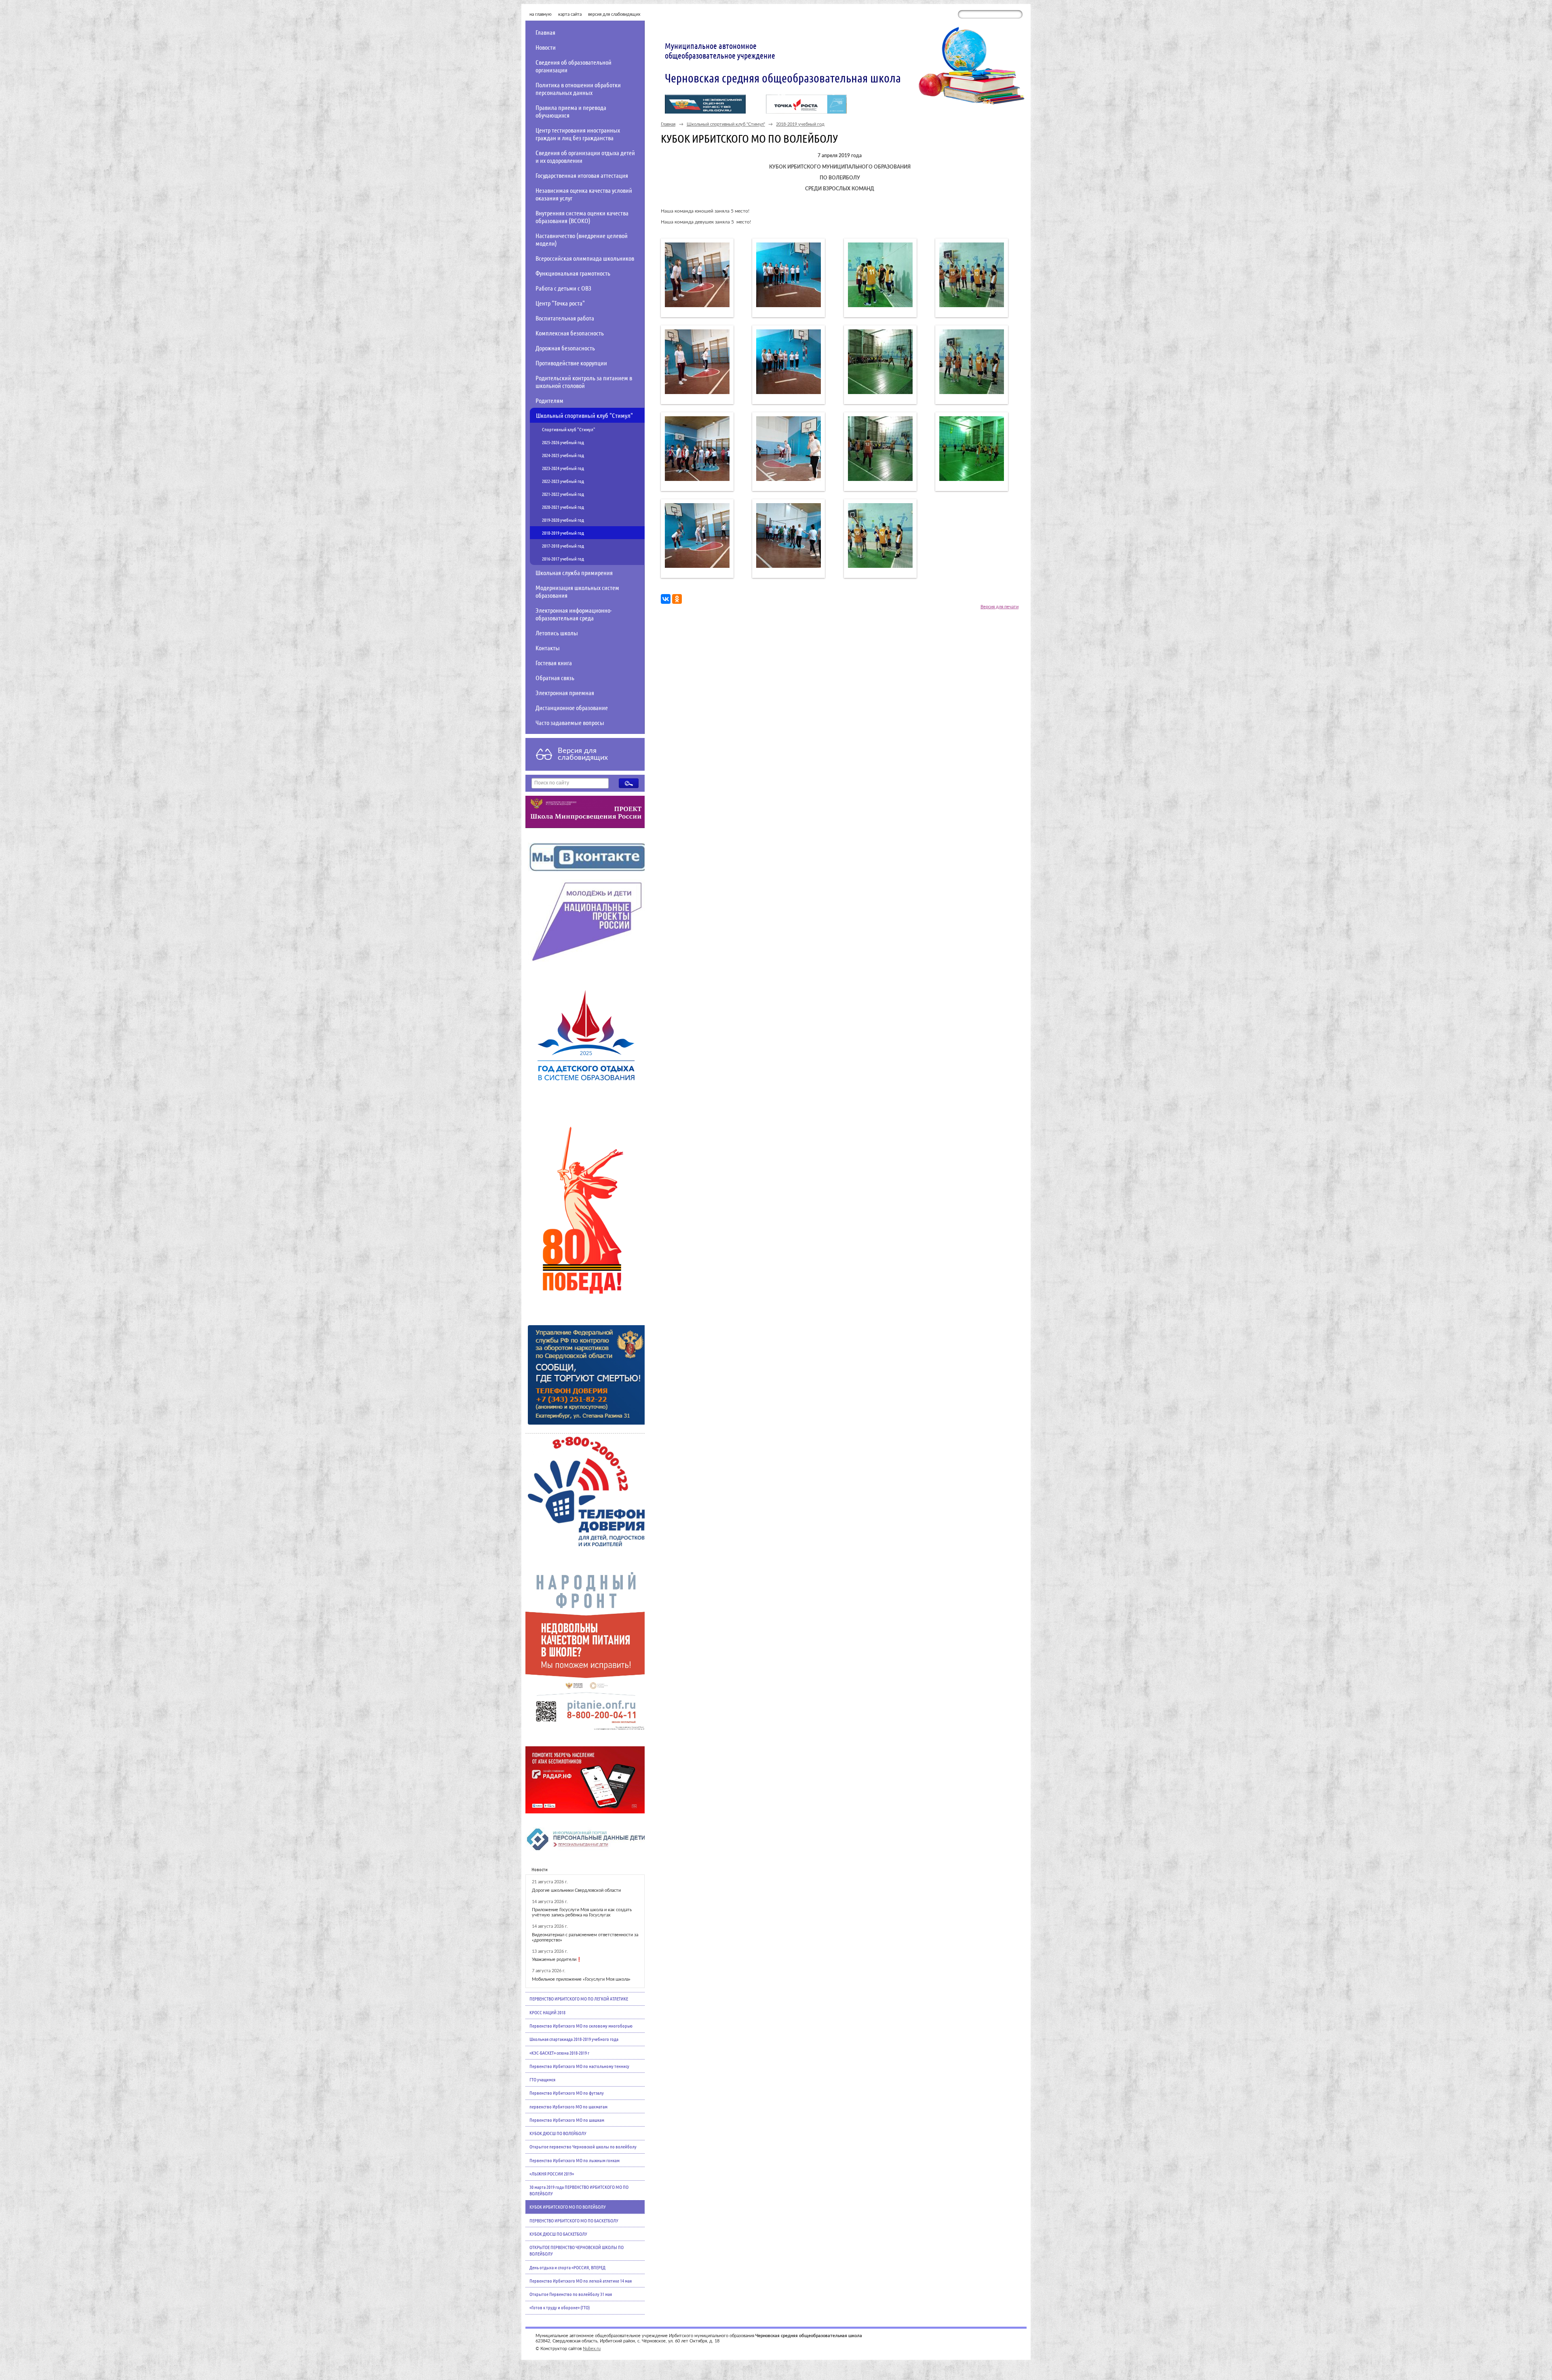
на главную (541, 14)
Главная (545, 32)
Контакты (548, 648)
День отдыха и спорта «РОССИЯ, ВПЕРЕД (567, 2267)
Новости (546, 47)
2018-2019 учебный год (563, 533)
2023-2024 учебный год (563, 468)
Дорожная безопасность (565, 348)
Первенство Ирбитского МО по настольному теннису (579, 2066)
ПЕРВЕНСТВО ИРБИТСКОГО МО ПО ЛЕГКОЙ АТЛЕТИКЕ (579, 1998)
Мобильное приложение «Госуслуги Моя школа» (581, 1979)
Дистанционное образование (572, 707)
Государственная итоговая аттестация (582, 175)
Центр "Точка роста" (560, 303)
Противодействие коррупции (571, 363)
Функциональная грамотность (573, 273)
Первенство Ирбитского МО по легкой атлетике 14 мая (581, 2281)
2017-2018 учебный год (563, 546)
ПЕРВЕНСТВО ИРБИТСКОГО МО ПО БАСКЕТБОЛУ (574, 2220)
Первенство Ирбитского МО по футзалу (567, 2093)
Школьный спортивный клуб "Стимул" (584, 415)
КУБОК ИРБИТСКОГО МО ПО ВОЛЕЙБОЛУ (568, 2207)
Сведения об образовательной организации (574, 66)
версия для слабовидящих (614, 14)
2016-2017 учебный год (563, 559)
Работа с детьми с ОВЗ (563, 288)
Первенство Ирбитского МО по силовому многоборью (581, 2026)
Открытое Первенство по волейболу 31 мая (571, 2294)
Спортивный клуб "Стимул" (569, 429)
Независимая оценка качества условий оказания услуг (584, 194)
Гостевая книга (554, 663)
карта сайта (570, 14)
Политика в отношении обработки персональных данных (578, 89)
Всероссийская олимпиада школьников (585, 258)
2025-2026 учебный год (563, 442)
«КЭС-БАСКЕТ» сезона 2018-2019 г (559, 2053)
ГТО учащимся (542, 2079)
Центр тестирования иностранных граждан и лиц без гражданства (578, 134)
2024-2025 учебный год (563, 455)
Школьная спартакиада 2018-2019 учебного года (574, 2039)
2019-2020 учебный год (563, 520)
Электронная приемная (565, 692)
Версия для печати (1000, 607)
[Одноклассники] (677, 599)
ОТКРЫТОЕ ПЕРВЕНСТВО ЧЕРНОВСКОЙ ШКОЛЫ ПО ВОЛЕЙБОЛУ (577, 2250)
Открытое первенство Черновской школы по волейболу (583, 2146)
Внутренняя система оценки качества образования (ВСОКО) (582, 217)
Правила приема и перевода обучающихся (571, 111)
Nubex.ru (592, 2349)
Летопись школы (557, 633)
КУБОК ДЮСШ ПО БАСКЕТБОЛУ (558, 2234)
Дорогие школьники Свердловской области (576, 1890)
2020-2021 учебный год (563, 507)
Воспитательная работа (565, 318)
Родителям (549, 400)
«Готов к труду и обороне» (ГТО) (560, 2307)
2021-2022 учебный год (563, 494)
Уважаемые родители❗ (557, 1959)
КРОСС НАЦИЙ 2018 (547, 2012)
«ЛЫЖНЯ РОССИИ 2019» (552, 2173)
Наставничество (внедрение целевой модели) (582, 239)
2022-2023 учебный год (563, 481)
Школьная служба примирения (574, 572)
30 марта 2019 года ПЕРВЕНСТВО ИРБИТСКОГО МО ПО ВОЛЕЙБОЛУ (579, 2190)
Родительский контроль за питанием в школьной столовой (584, 382)
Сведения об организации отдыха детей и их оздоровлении (585, 156)
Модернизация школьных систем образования (577, 591)
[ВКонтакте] (666, 599)
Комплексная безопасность (570, 333)
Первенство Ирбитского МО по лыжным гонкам (575, 2160)
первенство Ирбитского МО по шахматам (568, 2106)
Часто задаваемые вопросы (570, 722)
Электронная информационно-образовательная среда (574, 614)
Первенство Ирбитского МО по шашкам (567, 2120)
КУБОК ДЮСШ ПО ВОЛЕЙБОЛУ (558, 2133)
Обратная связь (555, 678)
